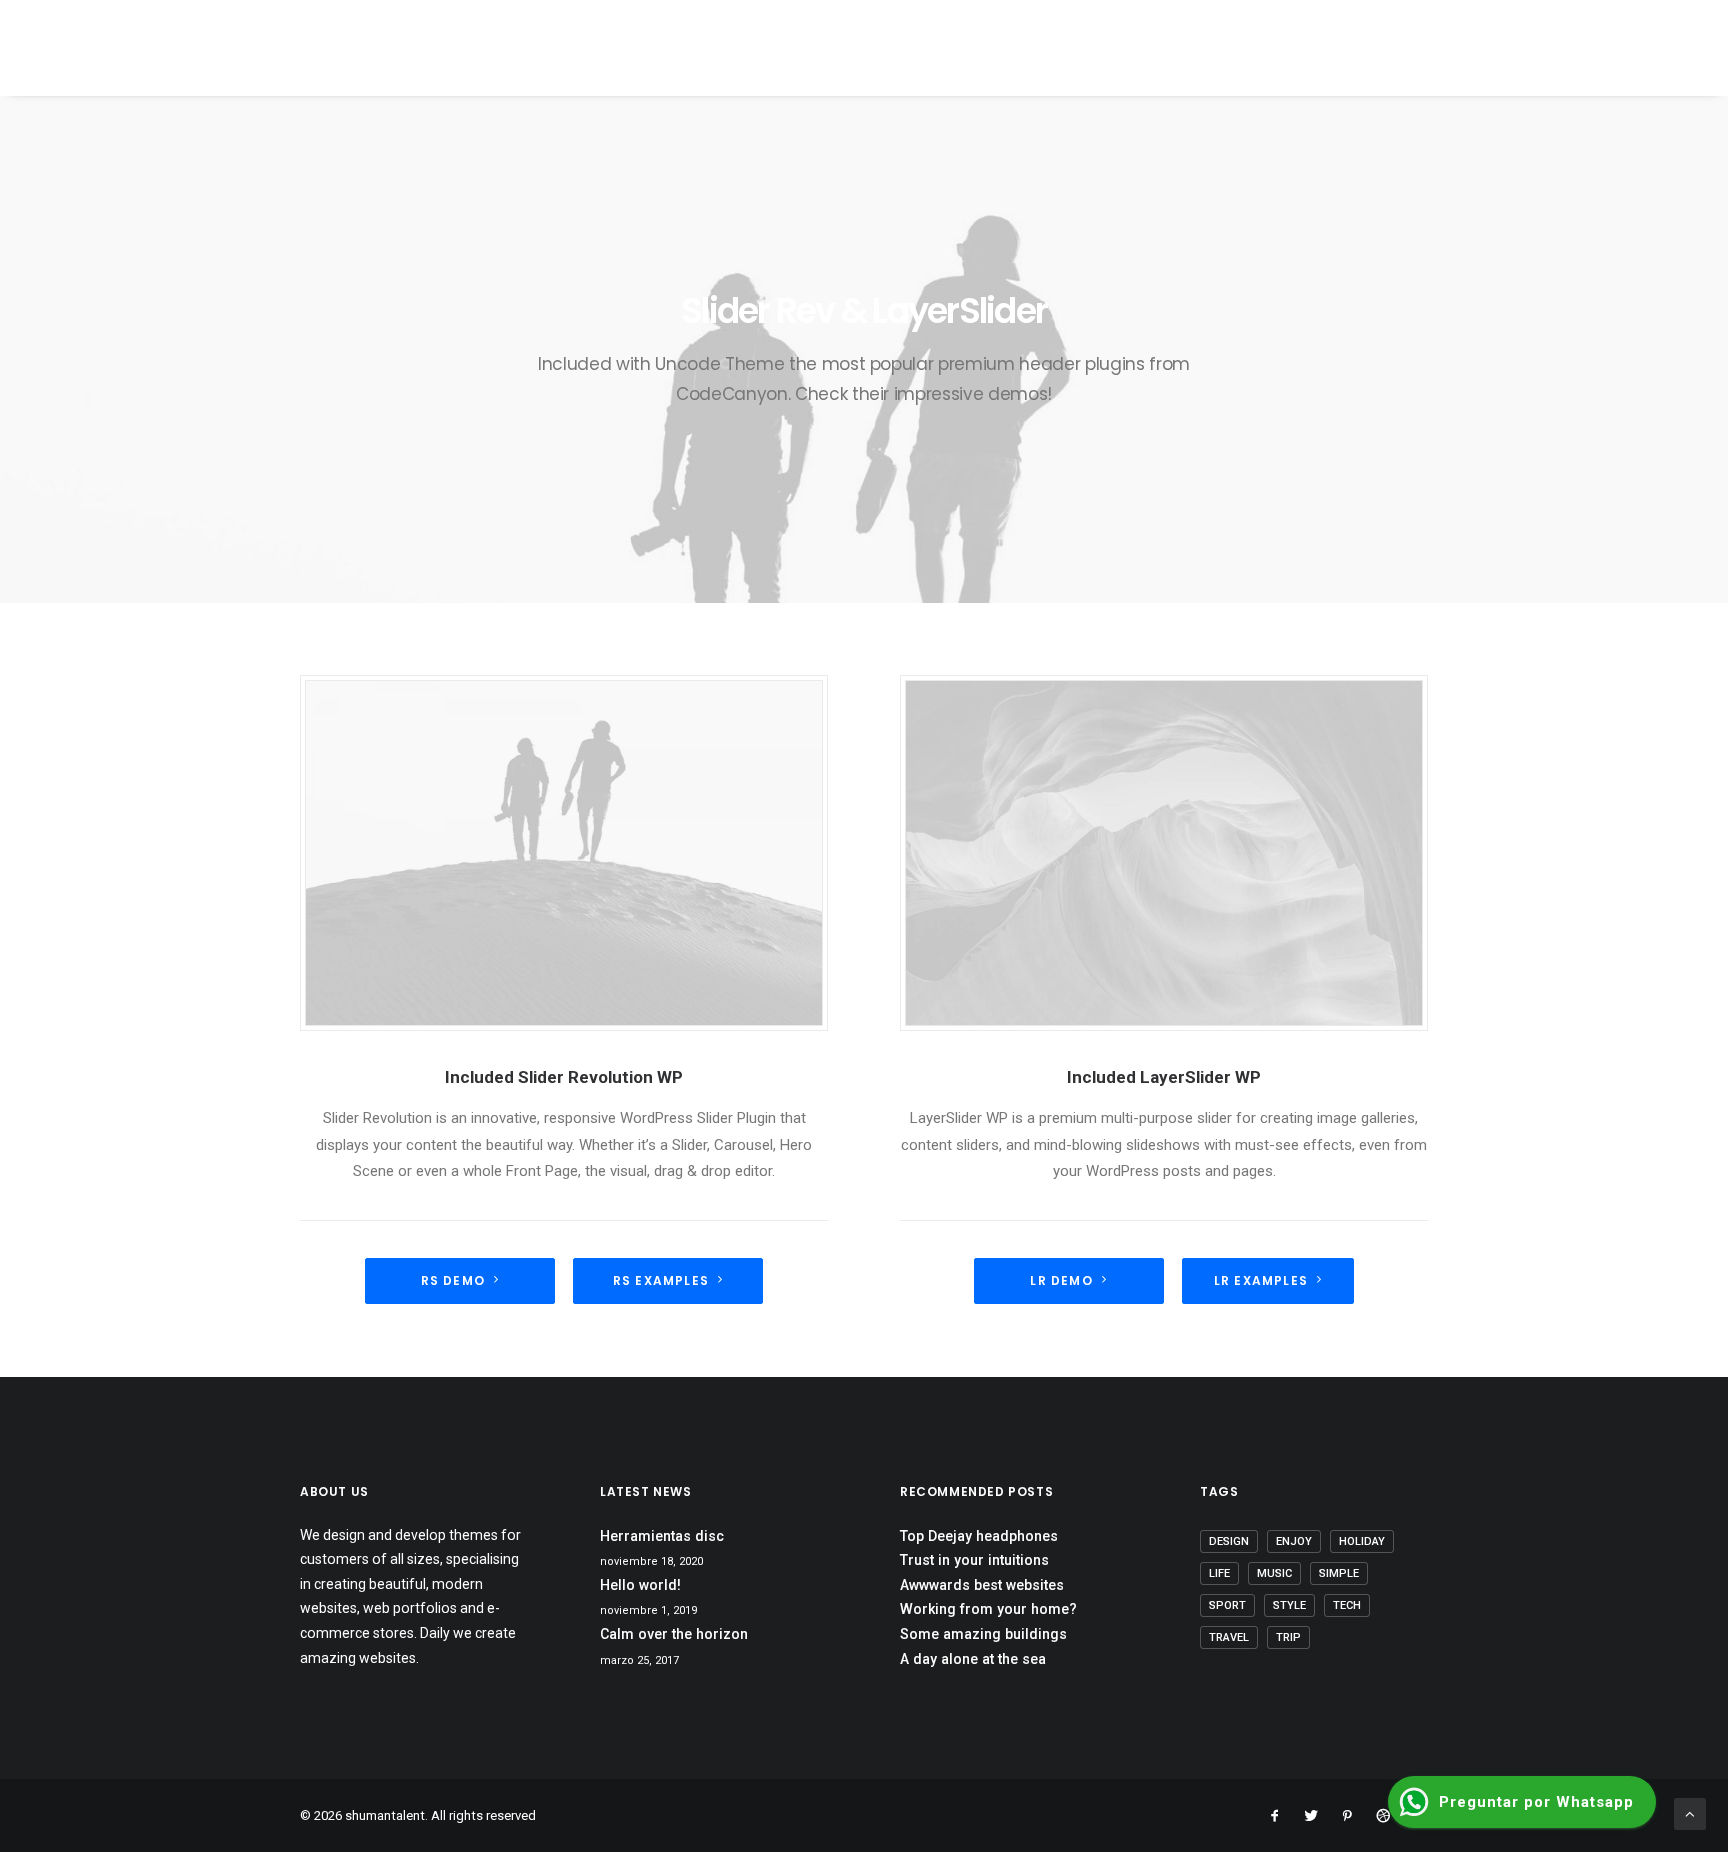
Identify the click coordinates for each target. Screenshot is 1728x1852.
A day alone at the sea (973, 1659)
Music (1274, 1573)
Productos (1106, 49)
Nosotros (994, 49)
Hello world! (640, 1585)
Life (1219, 1573)
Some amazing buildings (983, 1634)
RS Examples (661, 1280)
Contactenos (1493, 49)
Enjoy (1294, 1541)
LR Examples (1261, 1280)
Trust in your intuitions (974, 1560)
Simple (1339, 1573)
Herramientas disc (662, 1536)
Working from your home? (988, 1609)
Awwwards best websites (982, 1585)
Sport (1227, 1605)
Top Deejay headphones (979, 1536)
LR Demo (1061, 1280)
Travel (1229, 1637)
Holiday (1362, 1541)
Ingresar (1611, 49)
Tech (1347, 1605)
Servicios (1218, 49)
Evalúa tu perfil (1348, 49)
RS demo (453, 1280)
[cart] (1682, 48)
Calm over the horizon (674, 1634)
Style (1289, 1605)
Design (1229, 1541)
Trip (1288, 1637)
